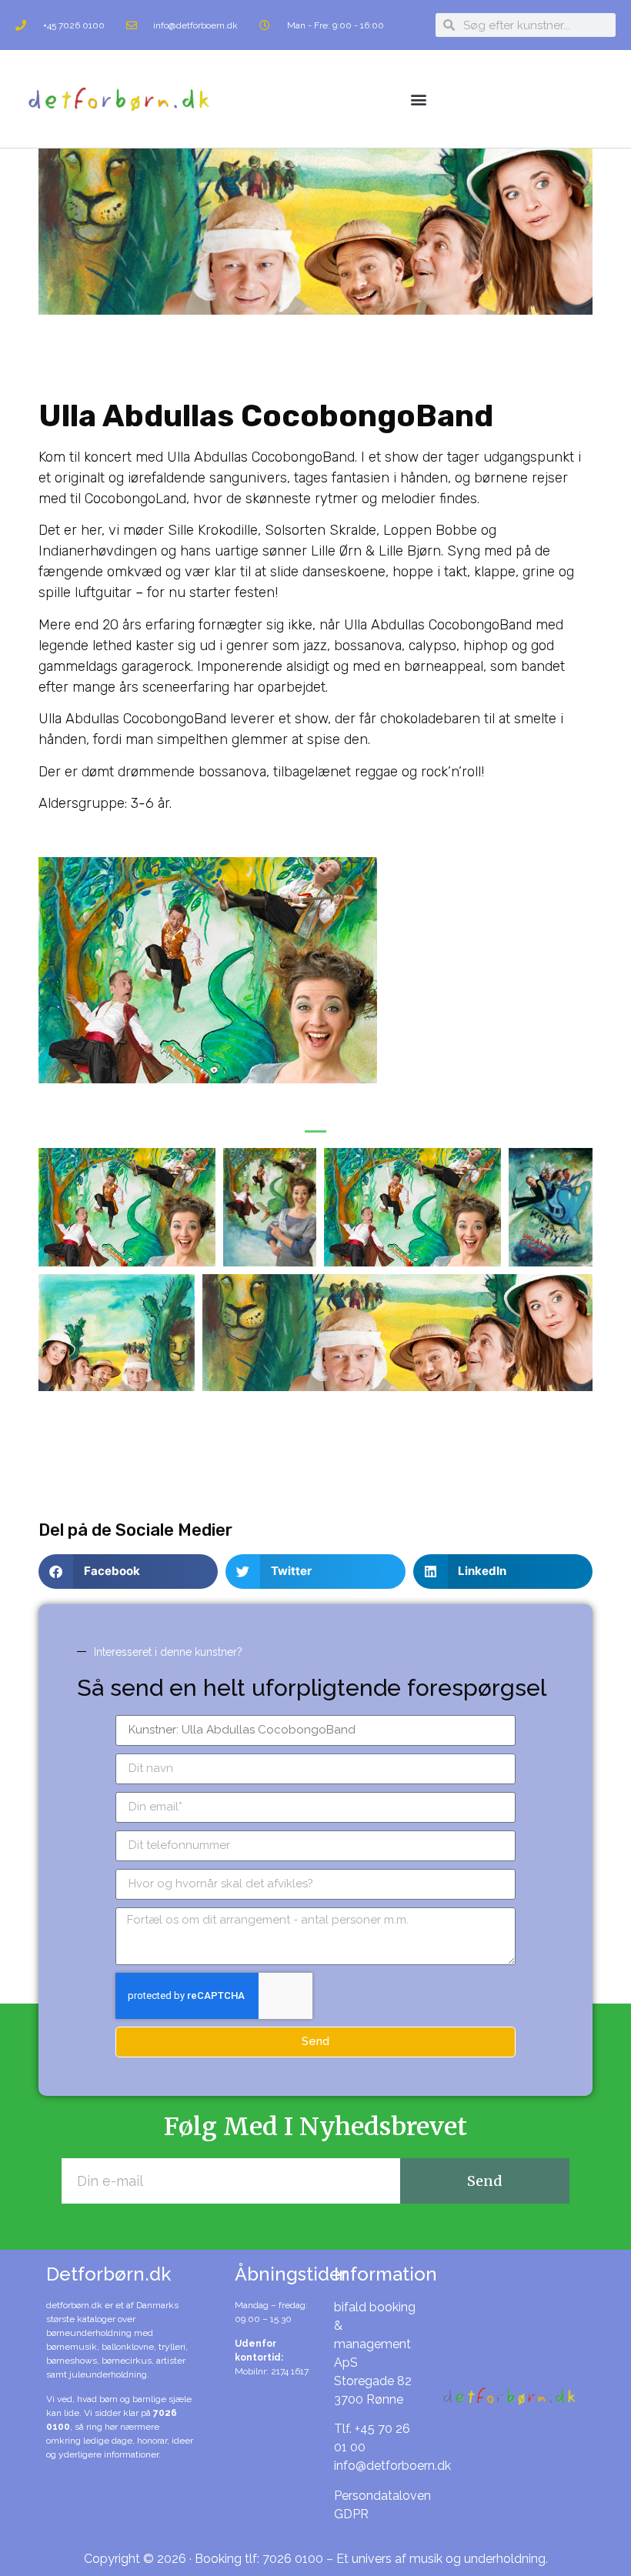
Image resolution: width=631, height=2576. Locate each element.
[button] (419, 99)
